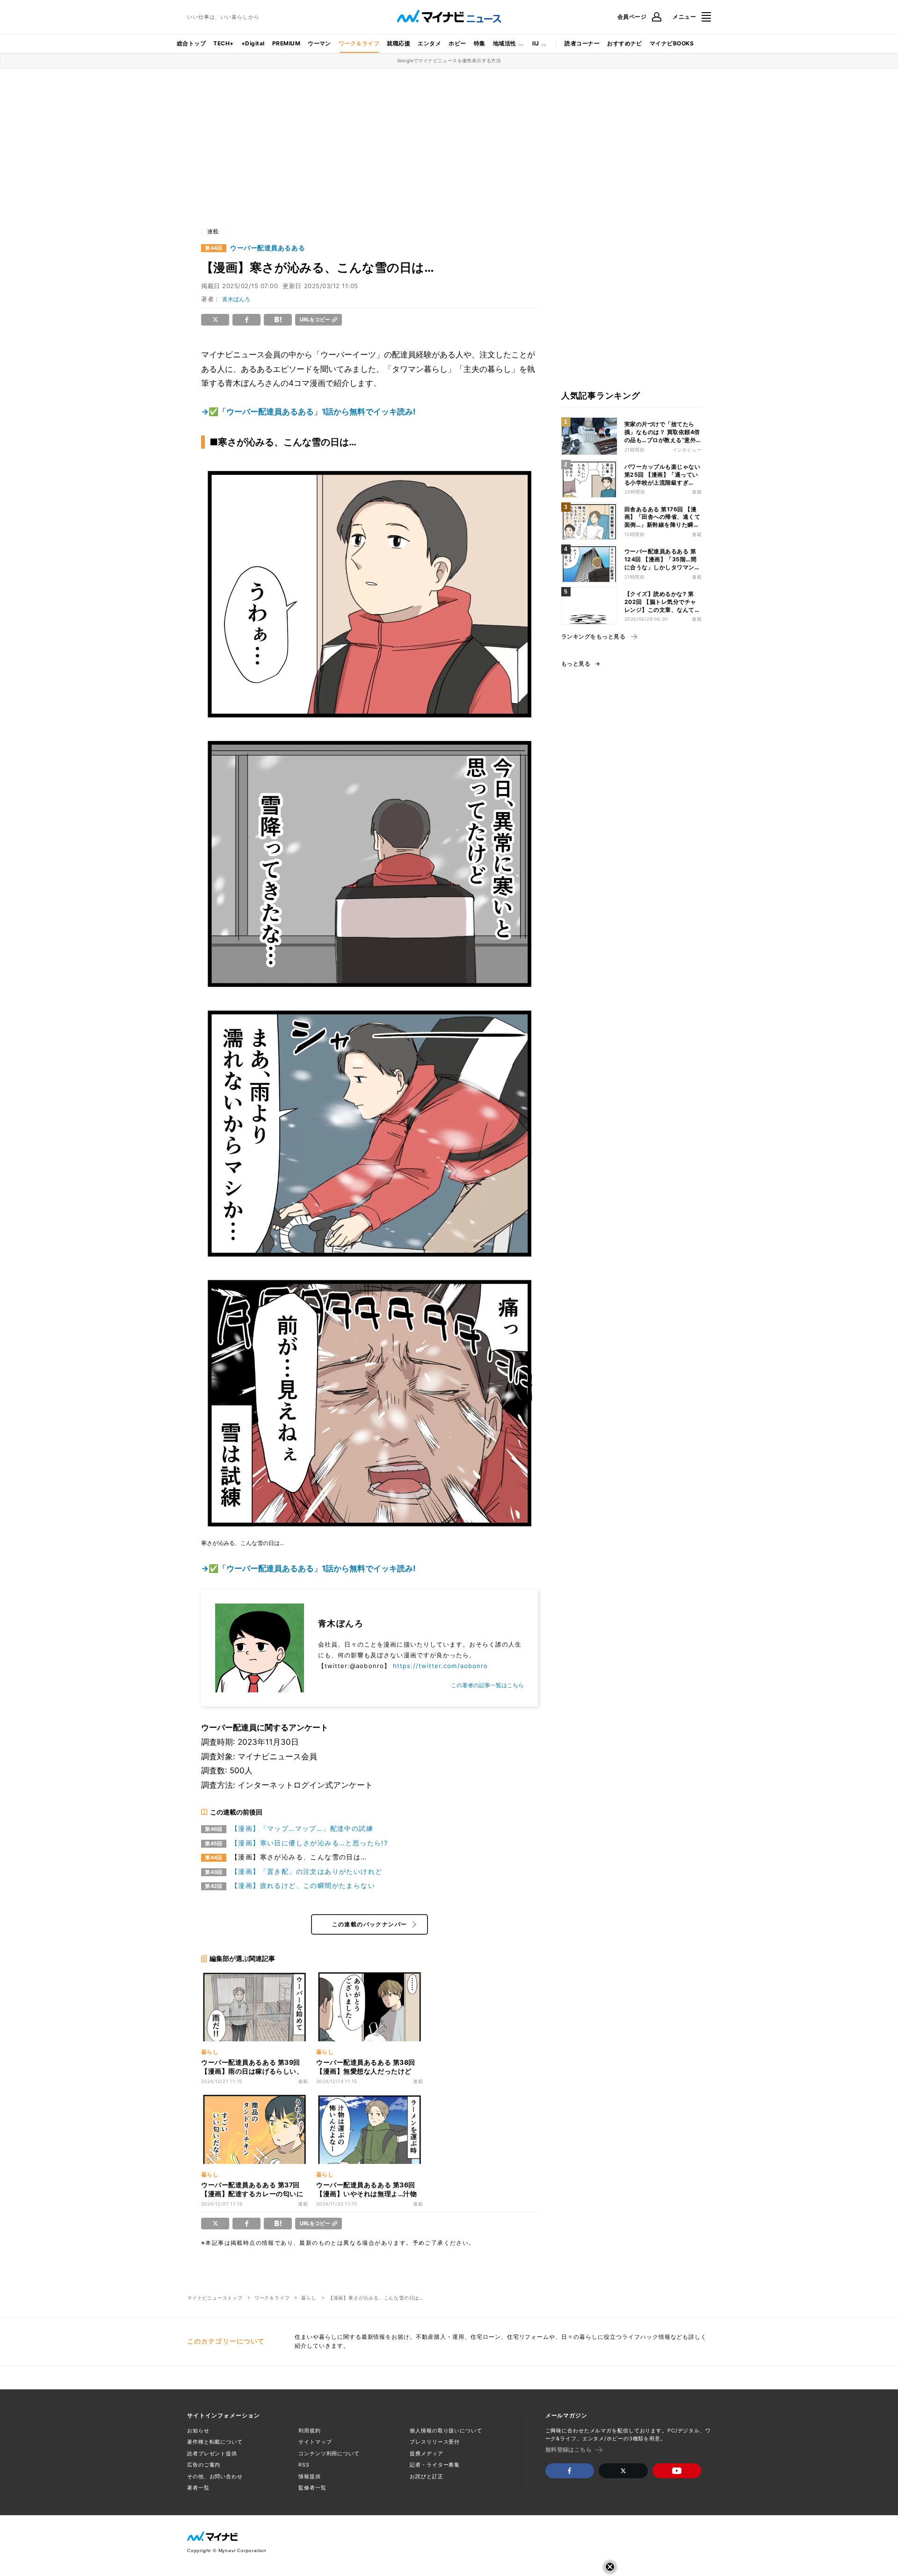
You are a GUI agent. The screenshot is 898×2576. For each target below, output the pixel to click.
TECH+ (223, 43)
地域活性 (505, 43)
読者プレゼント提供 (212, 2453)
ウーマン (319, 43)
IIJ (536, 43)
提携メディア (426, 2453)
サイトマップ (315, 2442)
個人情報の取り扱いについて (446, 2431)
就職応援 (398, 43)
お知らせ (198, 2431)
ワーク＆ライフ (359, 43)
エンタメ (429, 43)
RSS (304, 2465)
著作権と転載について (215, 2442)
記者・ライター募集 (435, 2465)
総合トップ (191, 43)
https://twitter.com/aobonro (440, 1666)
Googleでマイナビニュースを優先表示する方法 (449, 60)
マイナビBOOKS (672, 43)
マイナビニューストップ (215, 2298)
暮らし (309, 2298)
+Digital (253, 43)
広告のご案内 (204, 2465)
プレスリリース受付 (435, 2442)
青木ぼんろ (236, 299)
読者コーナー (582, 43)
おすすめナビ (625, 43)
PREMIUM (286, 43)
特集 (480, 43)
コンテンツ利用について (329, 2453)
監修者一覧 (312, 2488)
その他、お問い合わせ (215, 2476)
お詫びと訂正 (426, 2476)
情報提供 (310, 2476)
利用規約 (310, 2431)
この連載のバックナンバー (370, 1924)
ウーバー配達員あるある (268, 248)
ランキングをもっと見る (593, 637)
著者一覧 (198, 2488)
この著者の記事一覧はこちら (487, 1685)
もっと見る (576, 664)
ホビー (457, 43)
